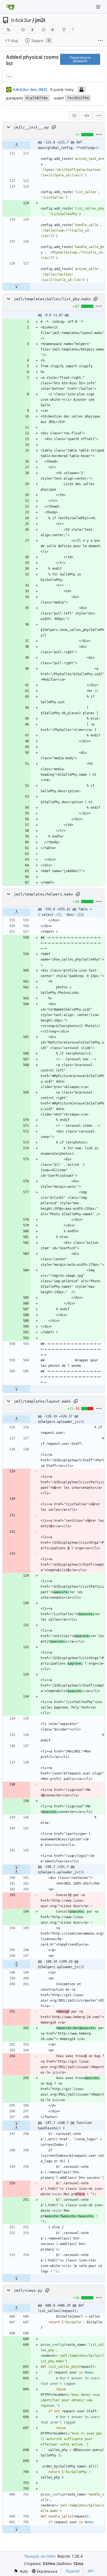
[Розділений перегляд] (87, 116)
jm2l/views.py (28, 2290)
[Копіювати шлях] (54, 127)
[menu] (99, 116)
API (91, 2571)
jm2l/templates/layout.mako (42, 1401)
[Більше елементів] (100, 41)
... (9, 76)
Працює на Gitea (40, 2556)
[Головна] (10, 7)
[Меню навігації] (99, 7)
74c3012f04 (78, 98)
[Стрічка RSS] (9, 30)
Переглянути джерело (80, 59)
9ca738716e (37, 98)
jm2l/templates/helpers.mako (43, 894)
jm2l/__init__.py (31, 127)
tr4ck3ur (21, 20)
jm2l (40, 20)
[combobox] (74, 116)
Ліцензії (72, 2571)
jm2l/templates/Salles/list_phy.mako (52, 299)
